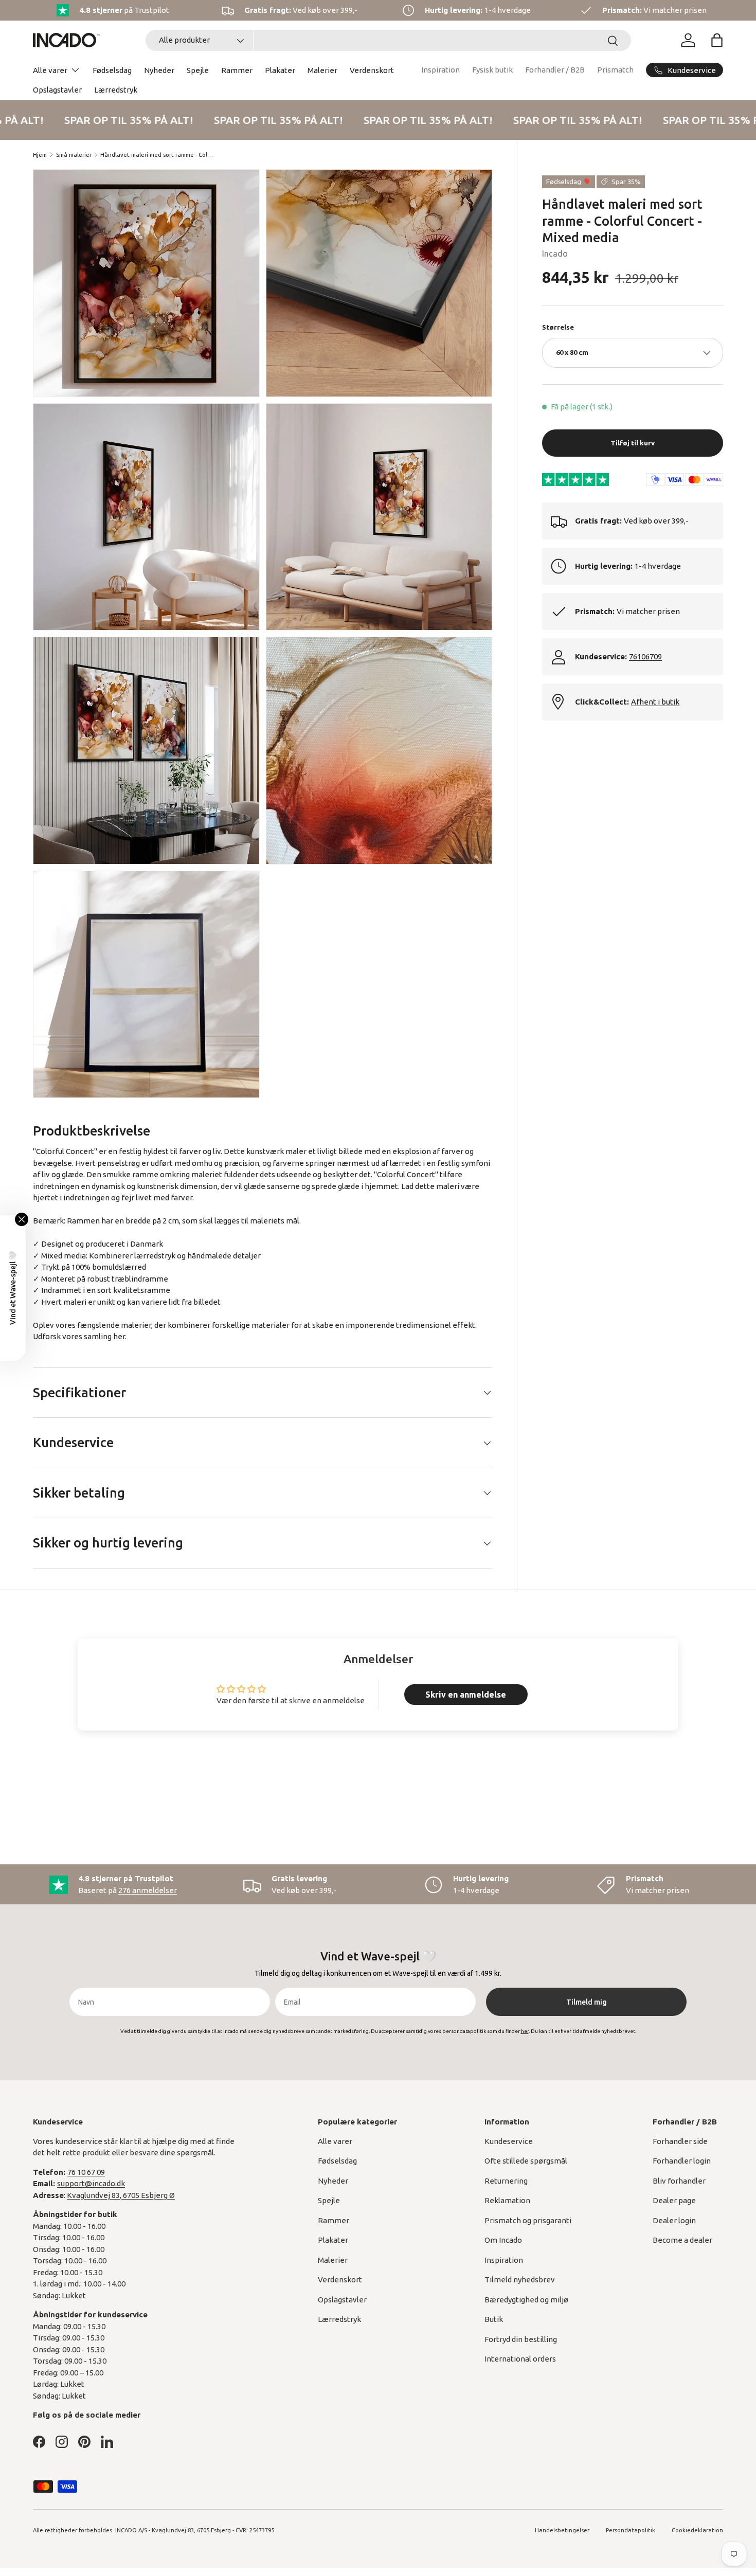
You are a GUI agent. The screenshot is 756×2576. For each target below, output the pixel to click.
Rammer (237, 70)
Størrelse (558, 327)
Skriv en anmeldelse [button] (466, 1695)
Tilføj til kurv (633, 443)
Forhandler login (682, 2161)
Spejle (198, 70)
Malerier (322, 70)
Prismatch (615, 70)
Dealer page (674, 2200)
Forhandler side (680, 2141)
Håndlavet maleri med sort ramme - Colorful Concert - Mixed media (158, 155)
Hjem (40, 155)
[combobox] (388, 40)
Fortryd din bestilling (521, 2339)
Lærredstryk (116, 90)
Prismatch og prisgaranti (528, 2220)
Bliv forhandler (679, 2181)
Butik (494, 2319)
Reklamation (507, 2200)
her (119, 1336)
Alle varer (50, 70)
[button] (717, 40)
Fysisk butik (492, 70)
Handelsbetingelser (562, 2530)
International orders (520, 2359)
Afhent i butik (655, 702)
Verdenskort (372, 70)
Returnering (506, 2181)
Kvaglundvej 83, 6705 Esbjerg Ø (121, 2195)
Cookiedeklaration (697, 2530)
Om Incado (503, 2240)
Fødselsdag (112, 70)
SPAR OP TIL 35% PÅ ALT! (118, 120)
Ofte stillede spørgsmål (526, 2161)
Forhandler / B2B (555, 70)
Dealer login (674, 2220)
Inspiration (440, 70)
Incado (555, 254)
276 (148, 1890)
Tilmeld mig (587, 2002)
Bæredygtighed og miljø (526, 2300)
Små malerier (74, 155)
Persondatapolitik (631, 2530)
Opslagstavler (57, 90)
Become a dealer (682, 2240)
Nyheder (159, 70)
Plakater (280, 70)
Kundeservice (509, 2141)
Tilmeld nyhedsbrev (520, 2280)
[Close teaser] (22, 1219)
